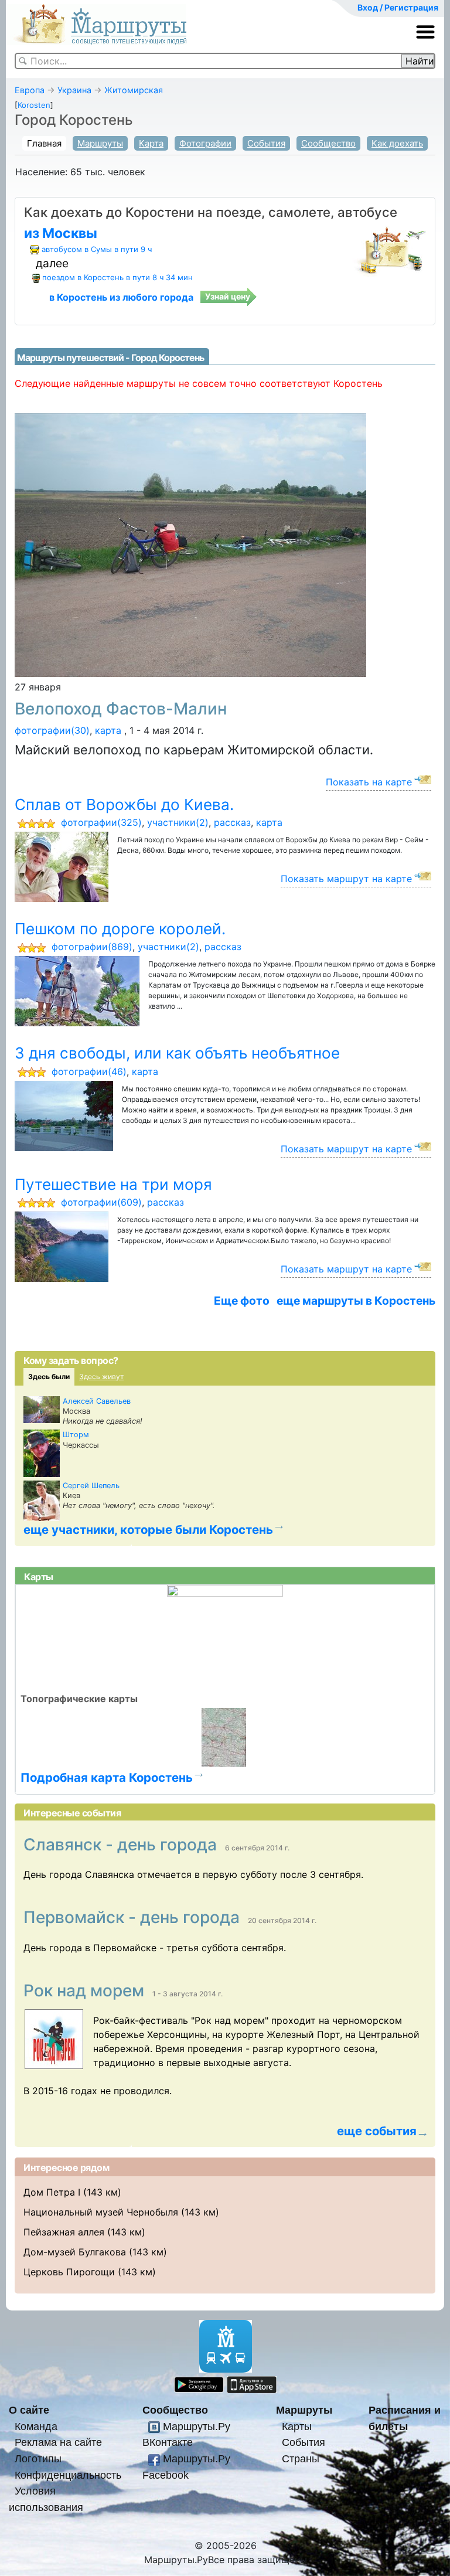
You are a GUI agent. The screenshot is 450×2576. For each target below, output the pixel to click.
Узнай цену (228, 296)
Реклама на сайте (58, 2442)
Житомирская (134, 90)
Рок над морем (86, 1990)
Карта (151, 143)
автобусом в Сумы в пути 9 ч (97, 249)
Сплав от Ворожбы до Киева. (124, 804)
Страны (301, 2458)
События (266, 143)
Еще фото (242, 1301)
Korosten (34, 105)
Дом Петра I (52, 2192)
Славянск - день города (122, 1845)
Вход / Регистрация (398, 7)
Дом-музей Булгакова (75, 2252)
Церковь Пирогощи (69, 2272)
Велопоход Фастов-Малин (121, 709)
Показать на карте (369, 782)
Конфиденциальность (68, 2475)
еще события (377, 2131)
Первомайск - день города (134, 1917)
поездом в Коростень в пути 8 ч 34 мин (117, 277)
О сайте (29, 2410)
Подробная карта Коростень (107, 1777)
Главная (44, 143)
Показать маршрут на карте (346, 879)
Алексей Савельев (97, 1401)
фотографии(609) (101, 1202)
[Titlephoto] (58, 2039)
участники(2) (178, 822)
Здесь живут (101, 1377)
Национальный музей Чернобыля (101, 2212)
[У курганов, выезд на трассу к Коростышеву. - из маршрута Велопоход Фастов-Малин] (190, 544)
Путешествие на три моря (113, 1184)
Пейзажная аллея (64, 2232)
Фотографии (205, 143)
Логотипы (38, 2458)
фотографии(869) (92, 947)
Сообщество (328, 143)
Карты (297, 2426)
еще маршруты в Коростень (356, 1301)
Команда (36, 2426)
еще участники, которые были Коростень (148, 1529)
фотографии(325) (101, 822)
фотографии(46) (89, 1071)
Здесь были (49, 1377)
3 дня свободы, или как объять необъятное (177, 1053)
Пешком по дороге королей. (120, 929)
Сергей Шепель (91, 1486)
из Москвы (61, 233)
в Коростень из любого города (121, 297)
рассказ (232, 822)
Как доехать (397, 143)
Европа (30, 90)
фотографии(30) (52, 730)
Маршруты (100, 143)
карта (108, 730)
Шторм (76, 1435)
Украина (74, 90)
